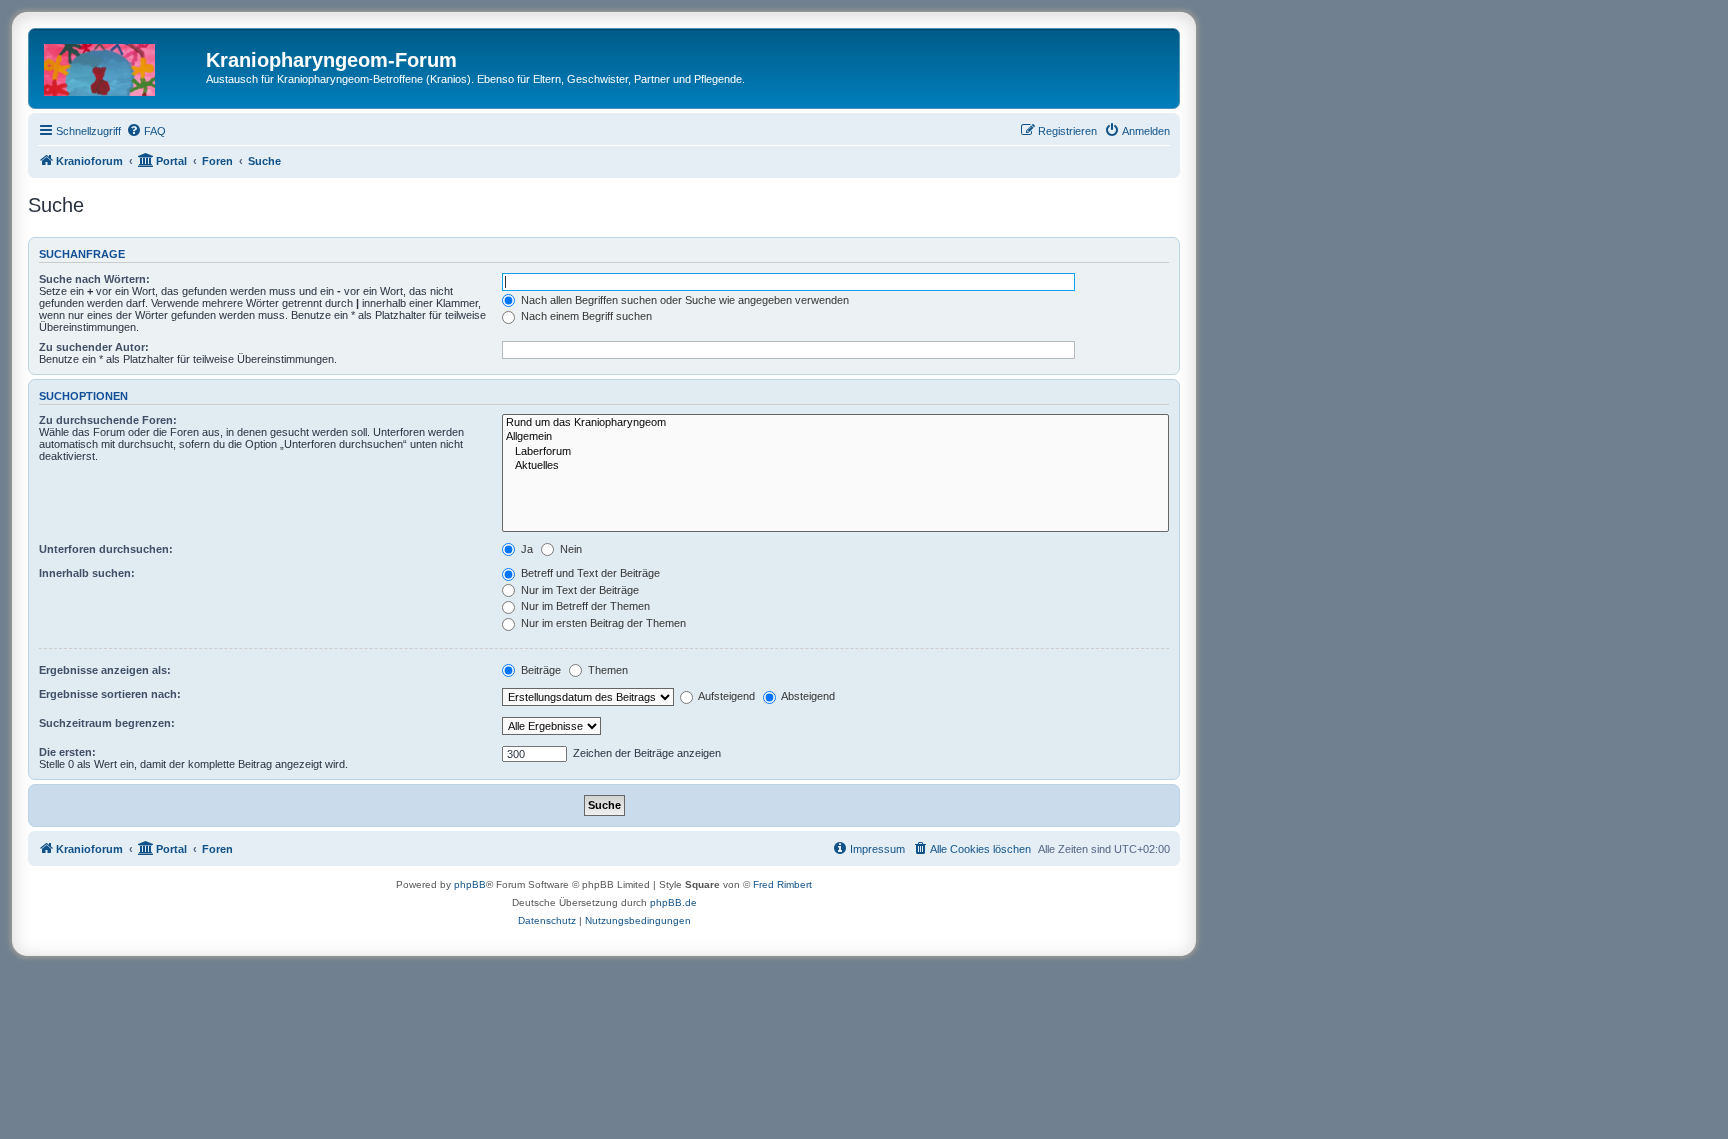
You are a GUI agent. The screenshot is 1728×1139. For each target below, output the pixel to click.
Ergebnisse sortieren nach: (110, 694)
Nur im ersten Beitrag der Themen (602, 623)
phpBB (470, 884)
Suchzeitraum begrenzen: (107, 723)
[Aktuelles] (835, 466)
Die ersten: (67, 752)
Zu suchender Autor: (94, 347)
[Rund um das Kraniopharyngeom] (835, 423)
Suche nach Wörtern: (94, 279)
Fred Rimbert (782, 884)
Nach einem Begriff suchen (585, 316)
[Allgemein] (835, 437)
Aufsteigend (725, 696)
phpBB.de (673, 902)
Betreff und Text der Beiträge (589, 573)
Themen (606, 670)
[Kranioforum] (120, 66)
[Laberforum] (835, 452)
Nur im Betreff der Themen (584, 606)
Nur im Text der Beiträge (578, 590)
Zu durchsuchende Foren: (108, 420)
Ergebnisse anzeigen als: (105, 670)
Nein (569, 549)
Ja (525, 549)
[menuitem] (146, 131)
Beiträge (539, 670)
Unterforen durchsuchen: (106, 549)
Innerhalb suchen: (87, 573)
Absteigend (807, 696)
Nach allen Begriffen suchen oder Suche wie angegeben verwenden (683, 300)
